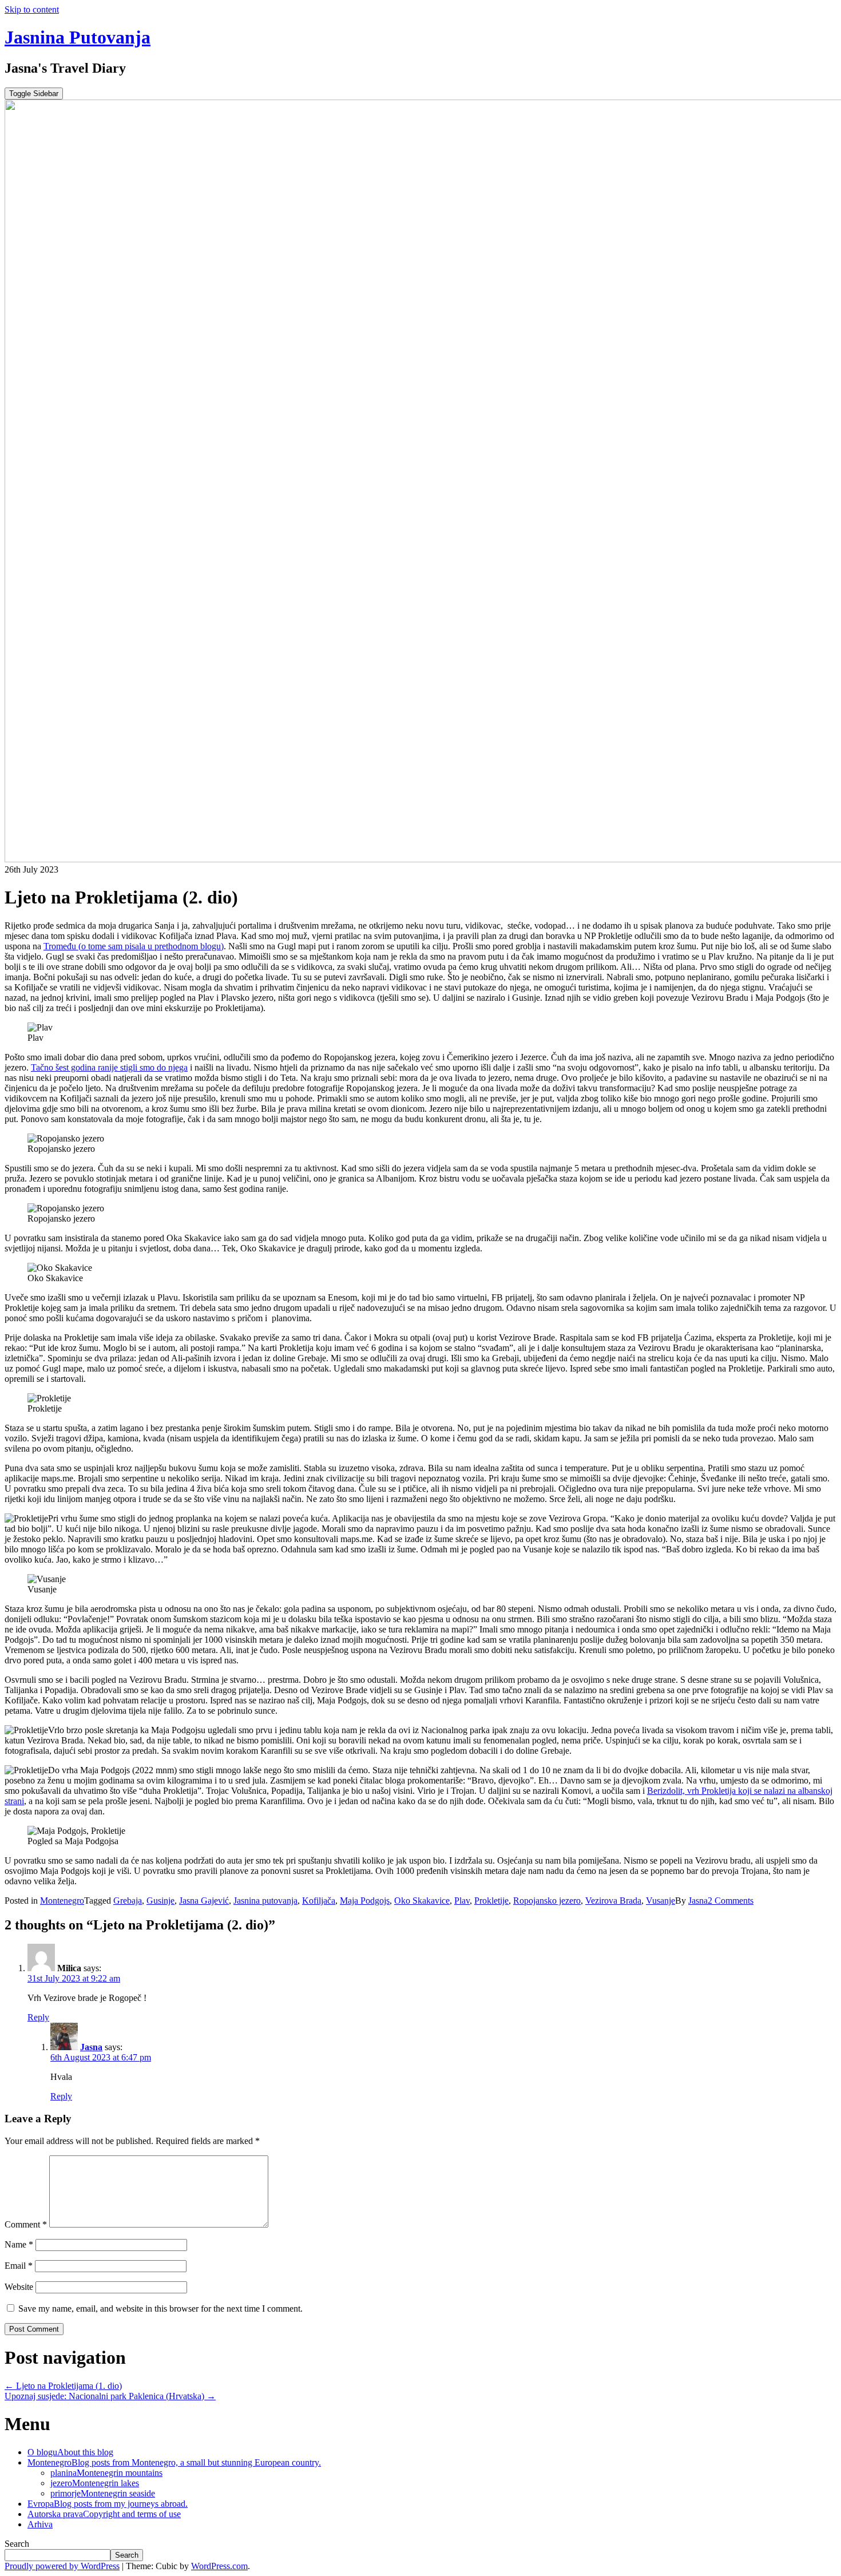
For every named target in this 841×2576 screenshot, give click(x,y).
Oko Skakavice (422, 1901)
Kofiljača (319, 1901)
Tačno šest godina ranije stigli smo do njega (109, 1067)
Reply (38, 2017)
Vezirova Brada (613, 1901)
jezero (95, 2483)
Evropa (108, 2504)
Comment (26, 2224)
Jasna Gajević (204, 1901)
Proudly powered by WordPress (62, 2566)
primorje (103, 2493)
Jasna (698, 1901)
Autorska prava (104, 2514)
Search (17, 2544)
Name (19, 2244)
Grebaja (128, 1901)
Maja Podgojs (365, 1901)
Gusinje (160, 1901)
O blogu (70, 2452)
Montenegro (62, 1901)
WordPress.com (219, 2566)
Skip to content (32, 9)
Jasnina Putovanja (78, 37)
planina (106, 2473)
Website (19, 2287)
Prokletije (491, 1901)
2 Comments (731, 1901)
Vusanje (660, 1901)
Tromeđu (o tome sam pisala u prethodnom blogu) (134, 946)
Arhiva (40, 2524)
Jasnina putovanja (265, 1901)
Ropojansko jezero (547, 1901)
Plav (462, 1901)
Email (19, 2266)
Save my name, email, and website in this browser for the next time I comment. (160, 2309)
